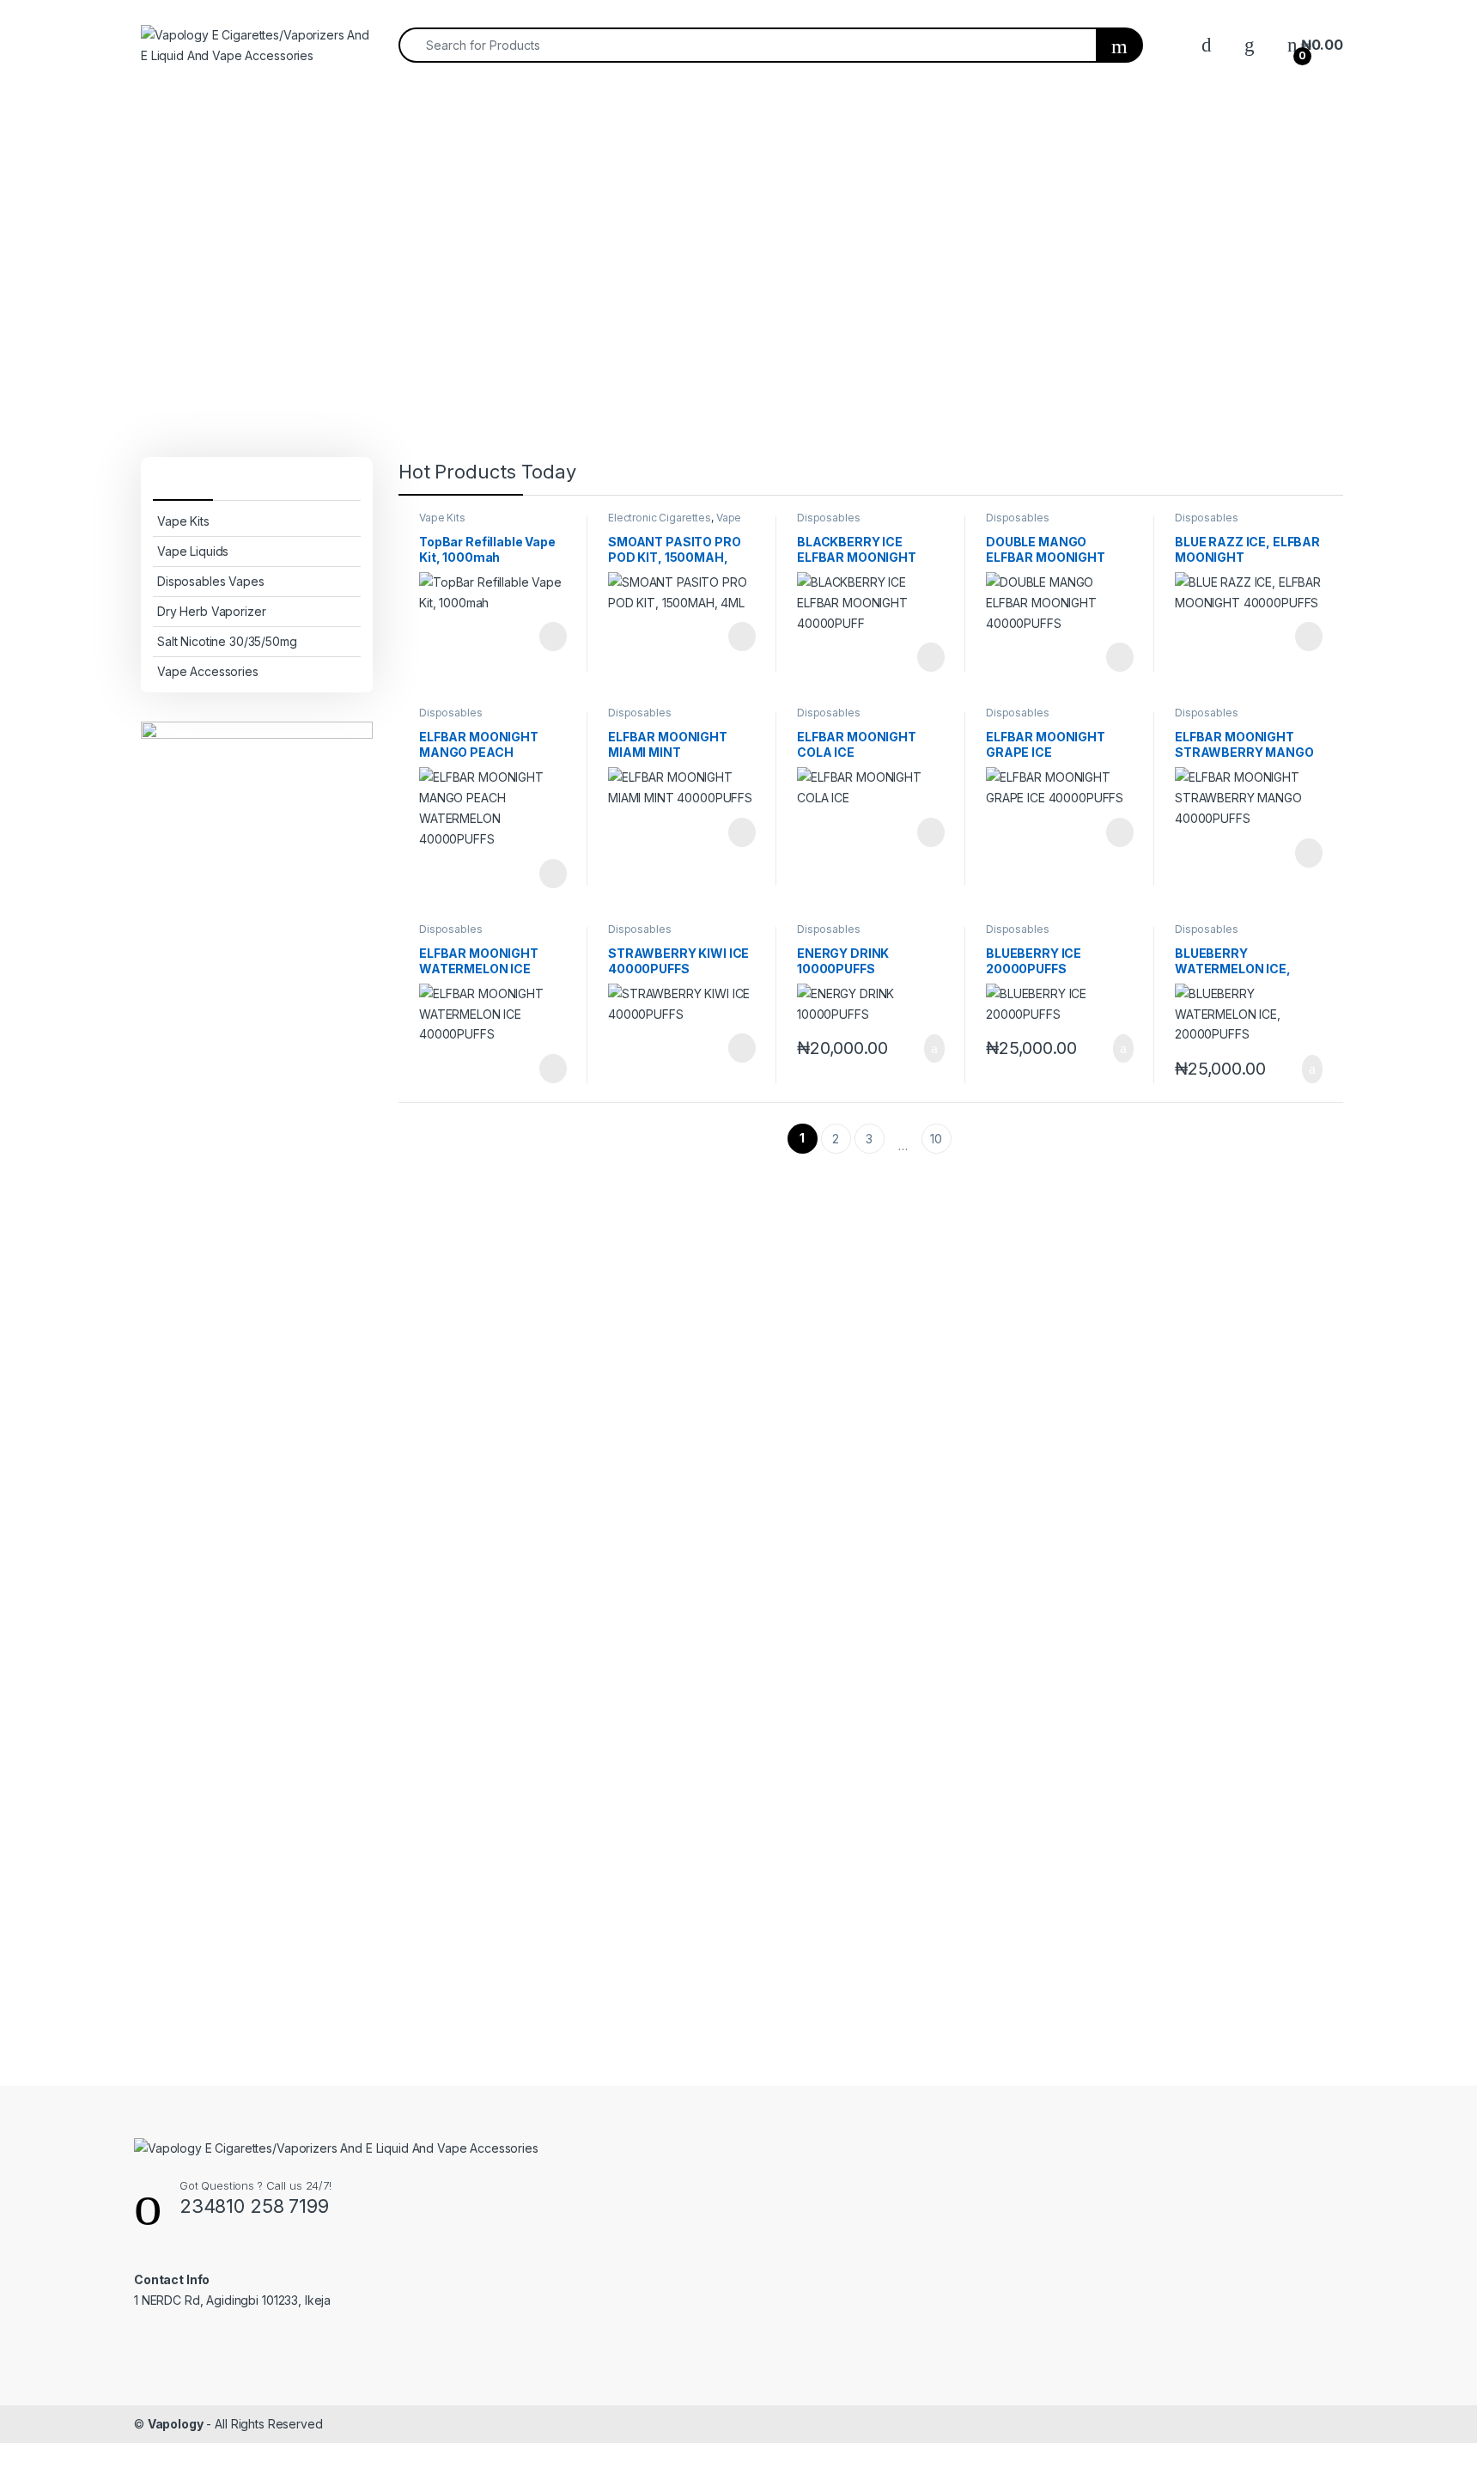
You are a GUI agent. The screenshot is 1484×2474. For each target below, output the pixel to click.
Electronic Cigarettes (660, 518)
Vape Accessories (208, 671)
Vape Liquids (193, 551)
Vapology (176, 2424)
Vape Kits (183, 521)
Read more (552, 637)
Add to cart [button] (933, 1049)
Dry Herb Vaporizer (211, 611)
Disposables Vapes (211, 581)
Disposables (828, 518)
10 (936, 1139)
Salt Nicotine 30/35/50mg (227, 641)
